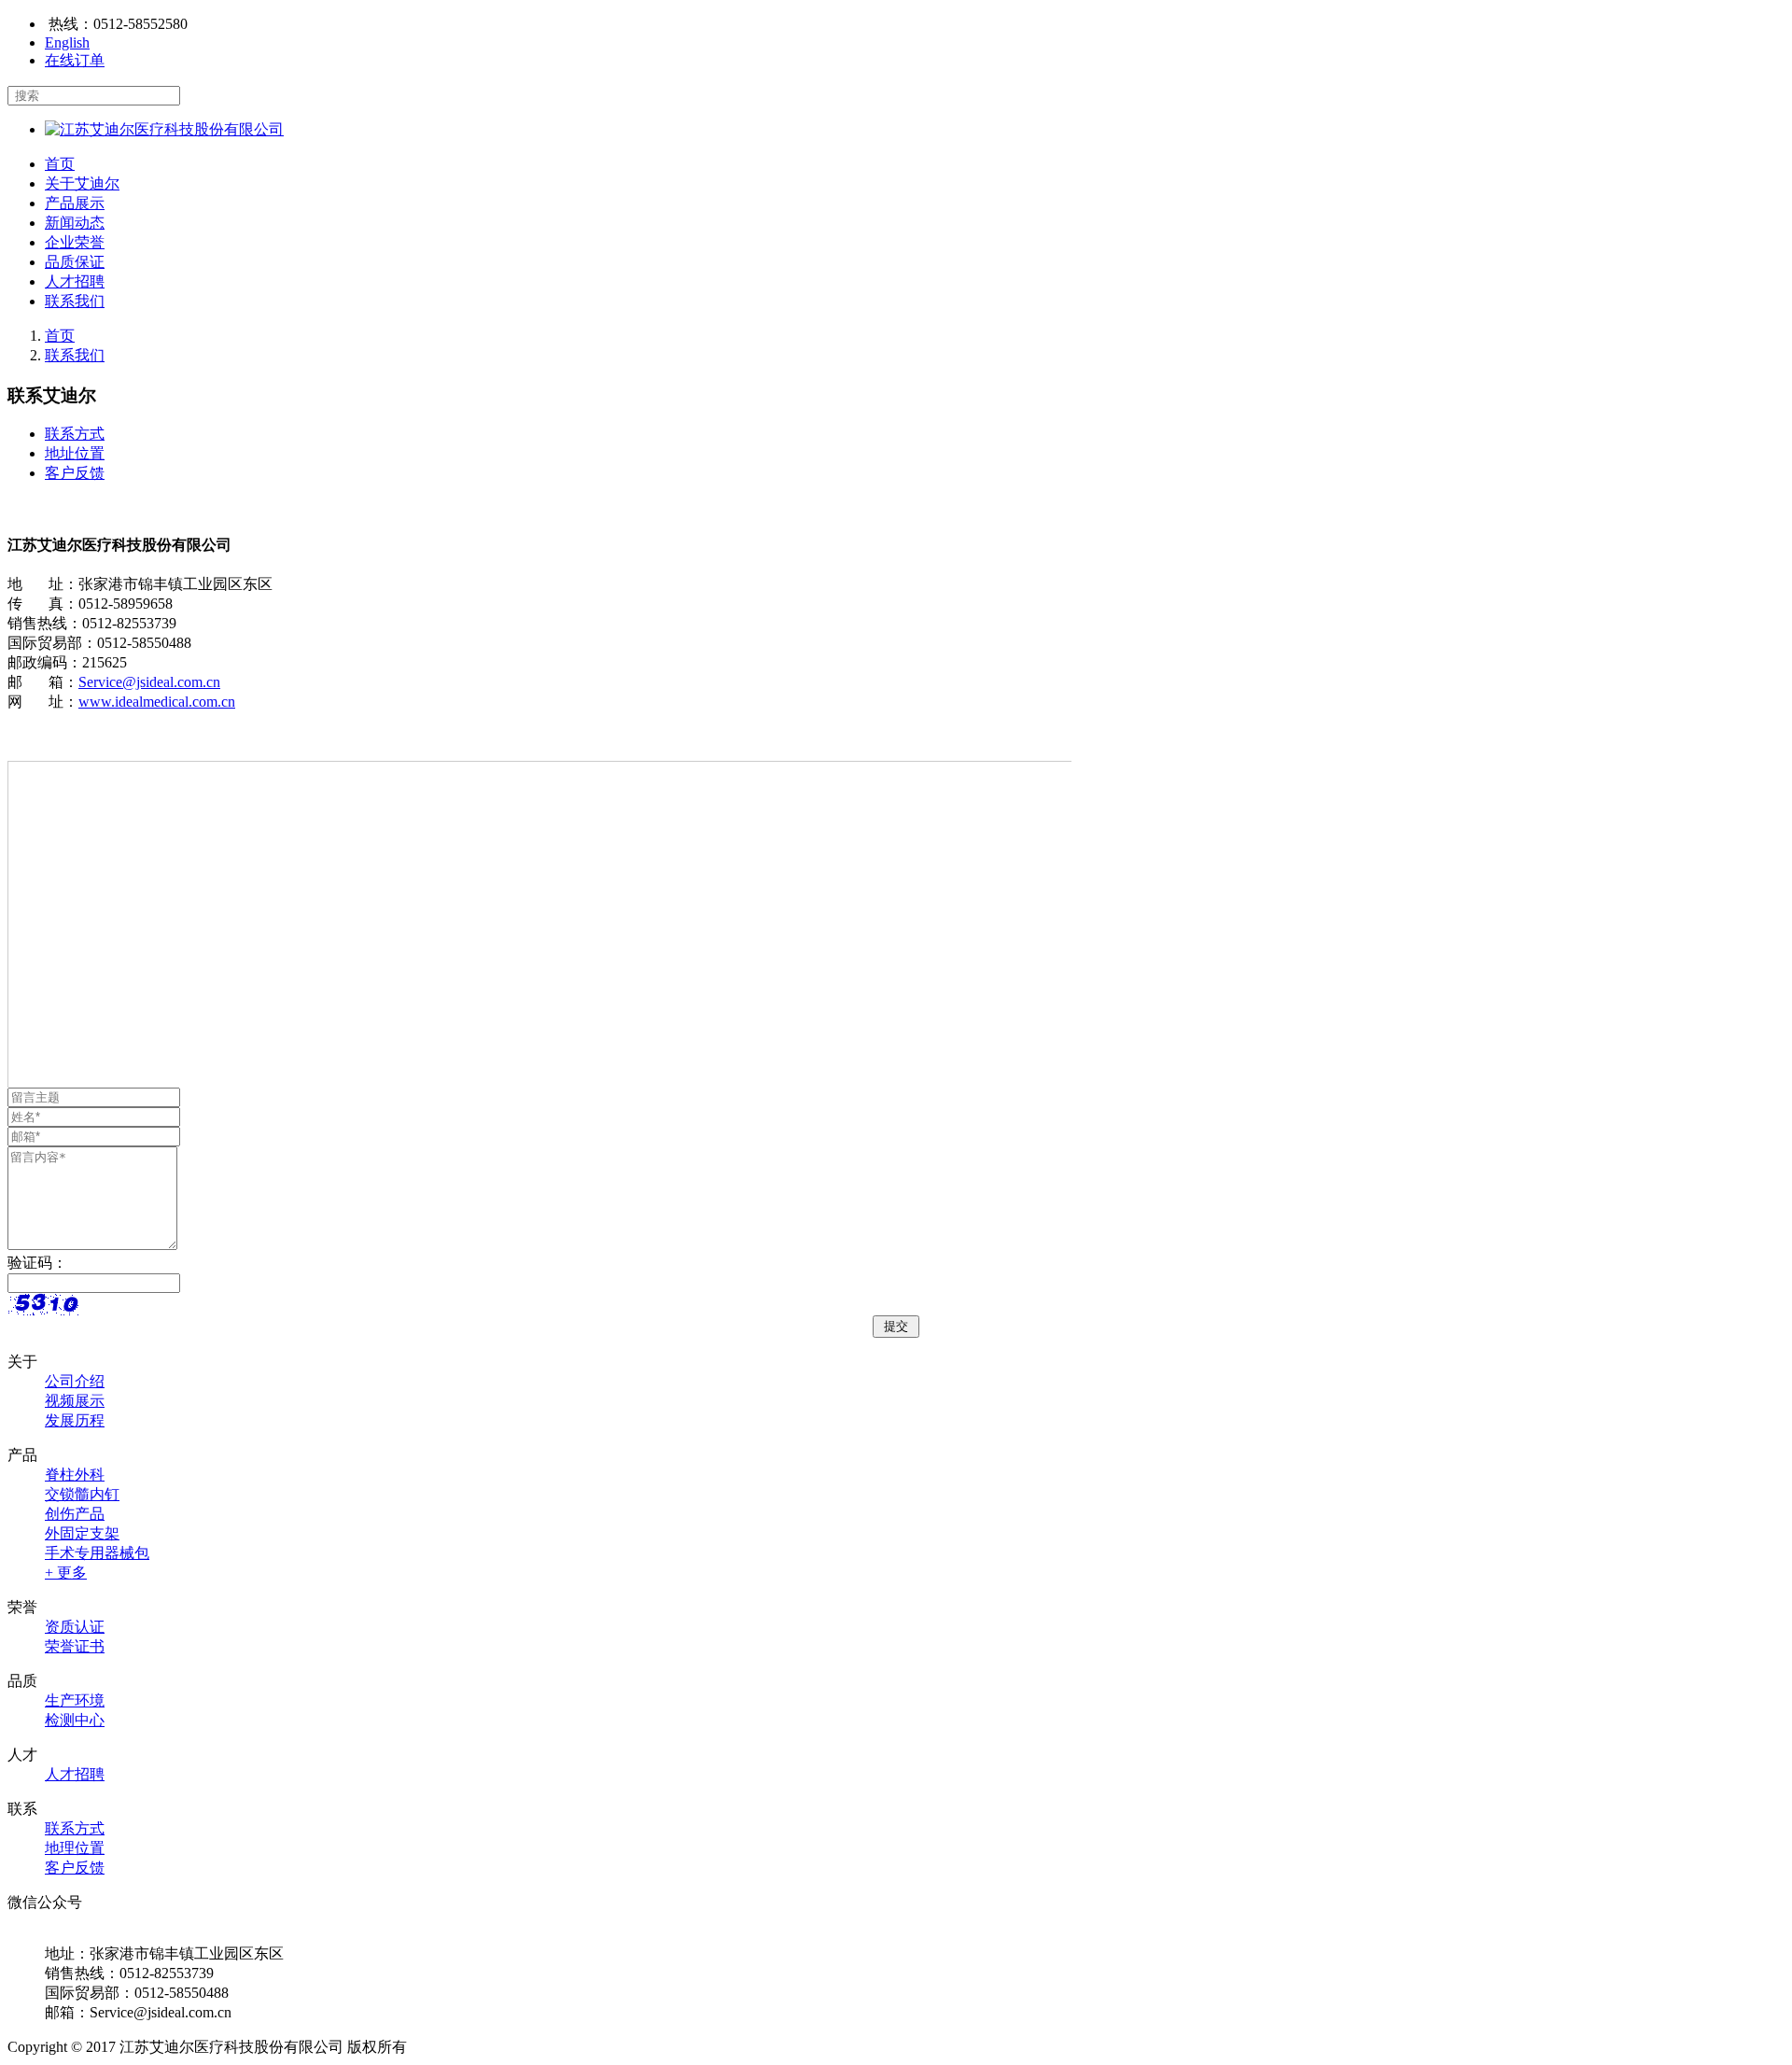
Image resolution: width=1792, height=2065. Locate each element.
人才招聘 (75, 281)
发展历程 (75, 1420)
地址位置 (75, 453)
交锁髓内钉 (82, 1494)
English (67, 42)
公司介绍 (75, 1381)
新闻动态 (75, 223)
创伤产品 (75, 1514)
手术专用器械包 (97, 1553)
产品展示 (75, 203)
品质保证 (75, 262)
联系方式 (75, 434)
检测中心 (75, 1720)
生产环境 (75, 1700)
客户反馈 (75, 473)
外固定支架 (82, 1533)
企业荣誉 (75, 242)
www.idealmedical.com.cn (157, 702)
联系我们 (75, 301)
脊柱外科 (75, 1475)
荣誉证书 (75, 1646)
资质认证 (75, 1627)
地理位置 (75, 1848)
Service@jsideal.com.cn (149, 682)
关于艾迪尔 (82, 183)
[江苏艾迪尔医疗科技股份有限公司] (164, 129)
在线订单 (75, 60)
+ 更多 (66, 1573)
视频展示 (75, 1401)
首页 (60, 164)
